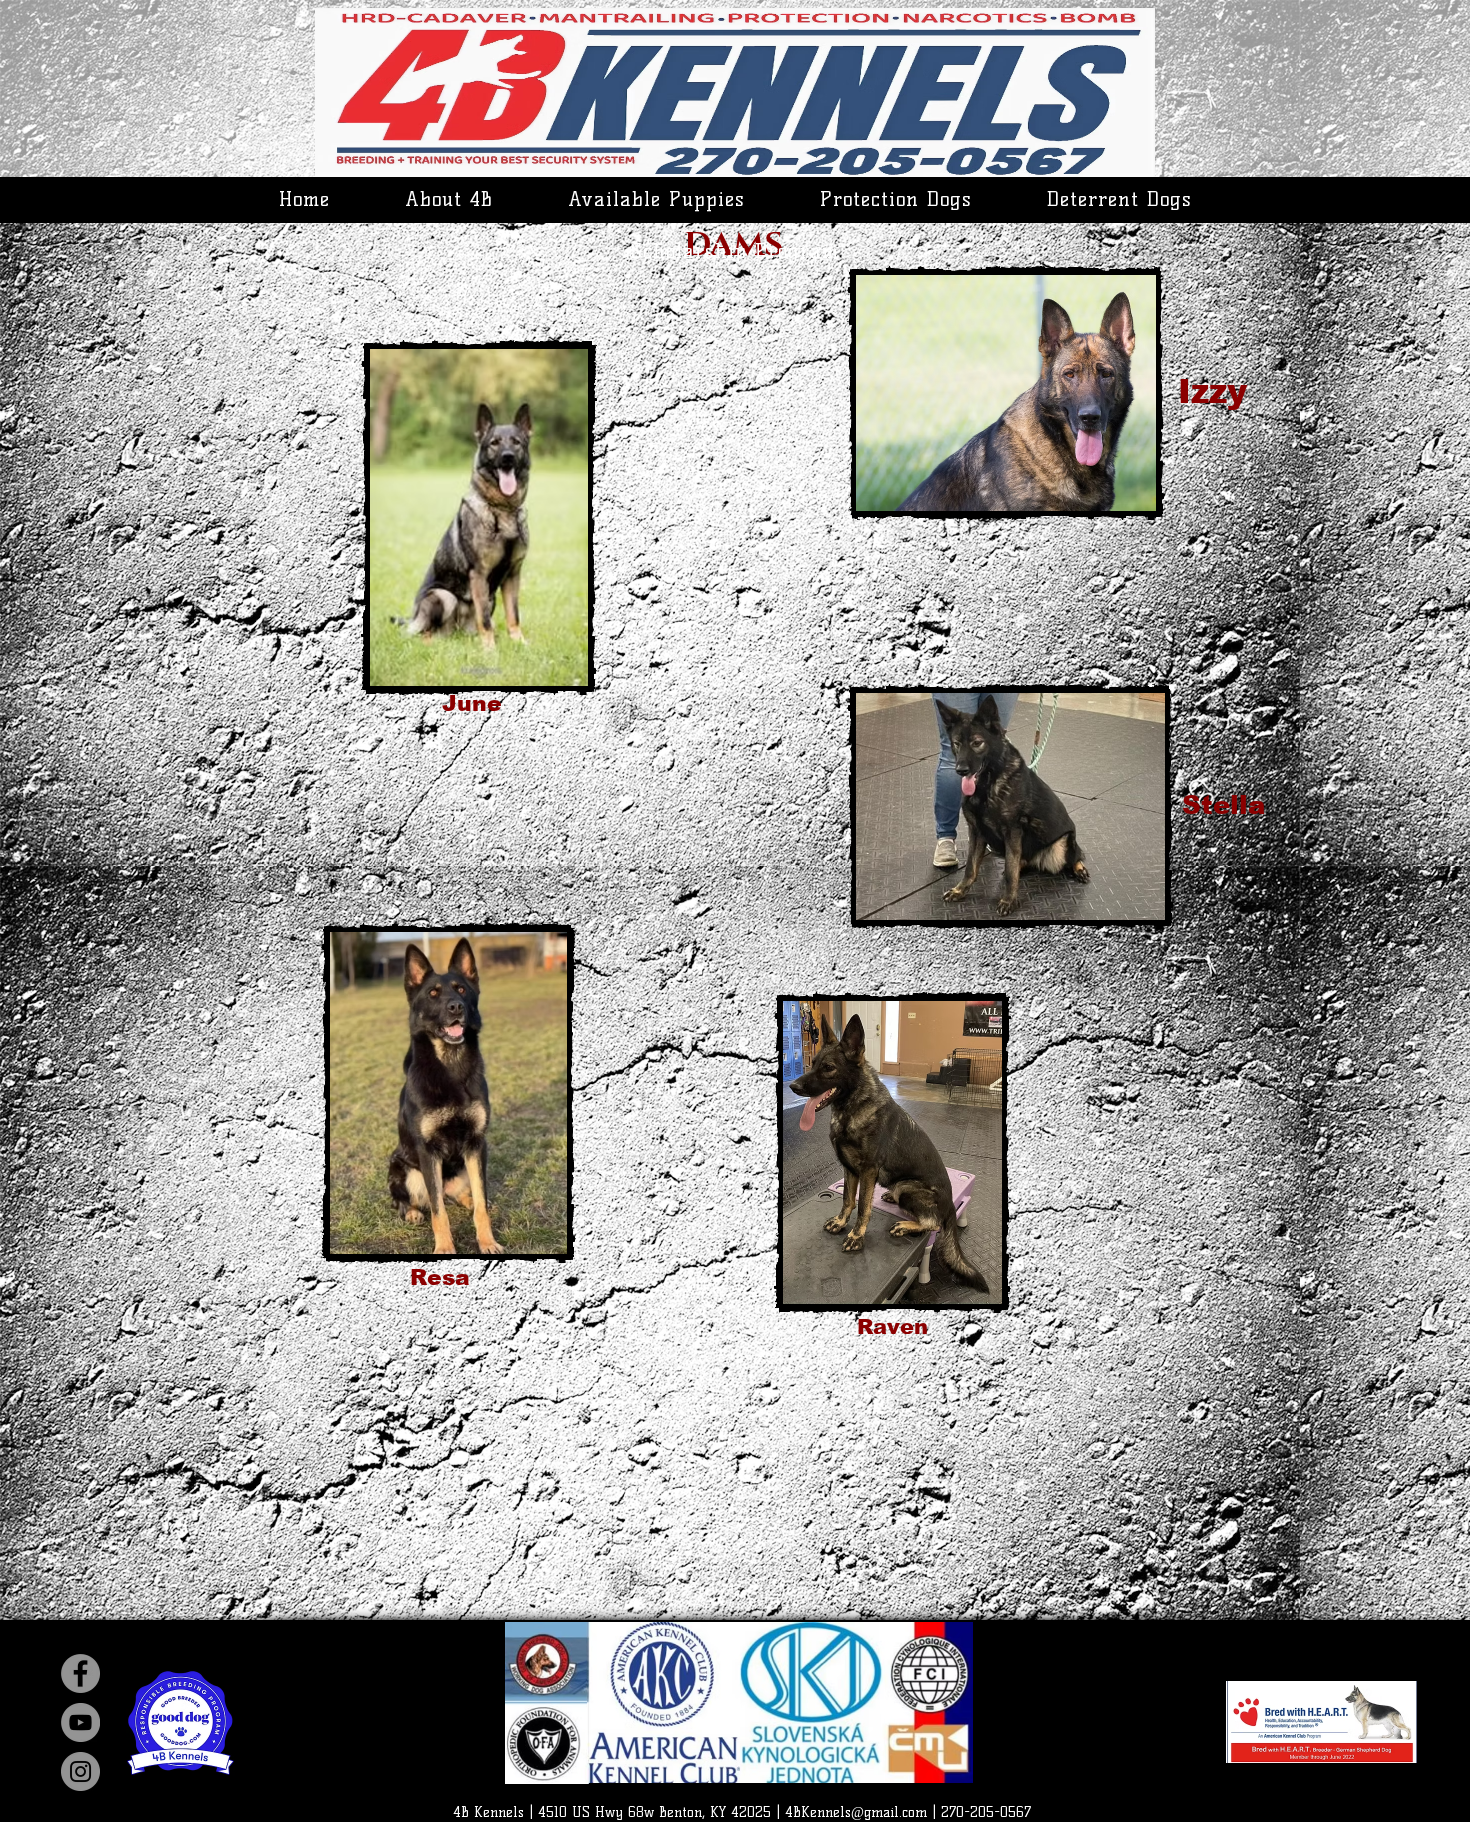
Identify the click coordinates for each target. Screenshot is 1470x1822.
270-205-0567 (986, 1812)
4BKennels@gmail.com (856, 1812)
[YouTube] (80, 1722)
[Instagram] (80, 1771)
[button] (448, 199)
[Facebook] (80, 1673)
